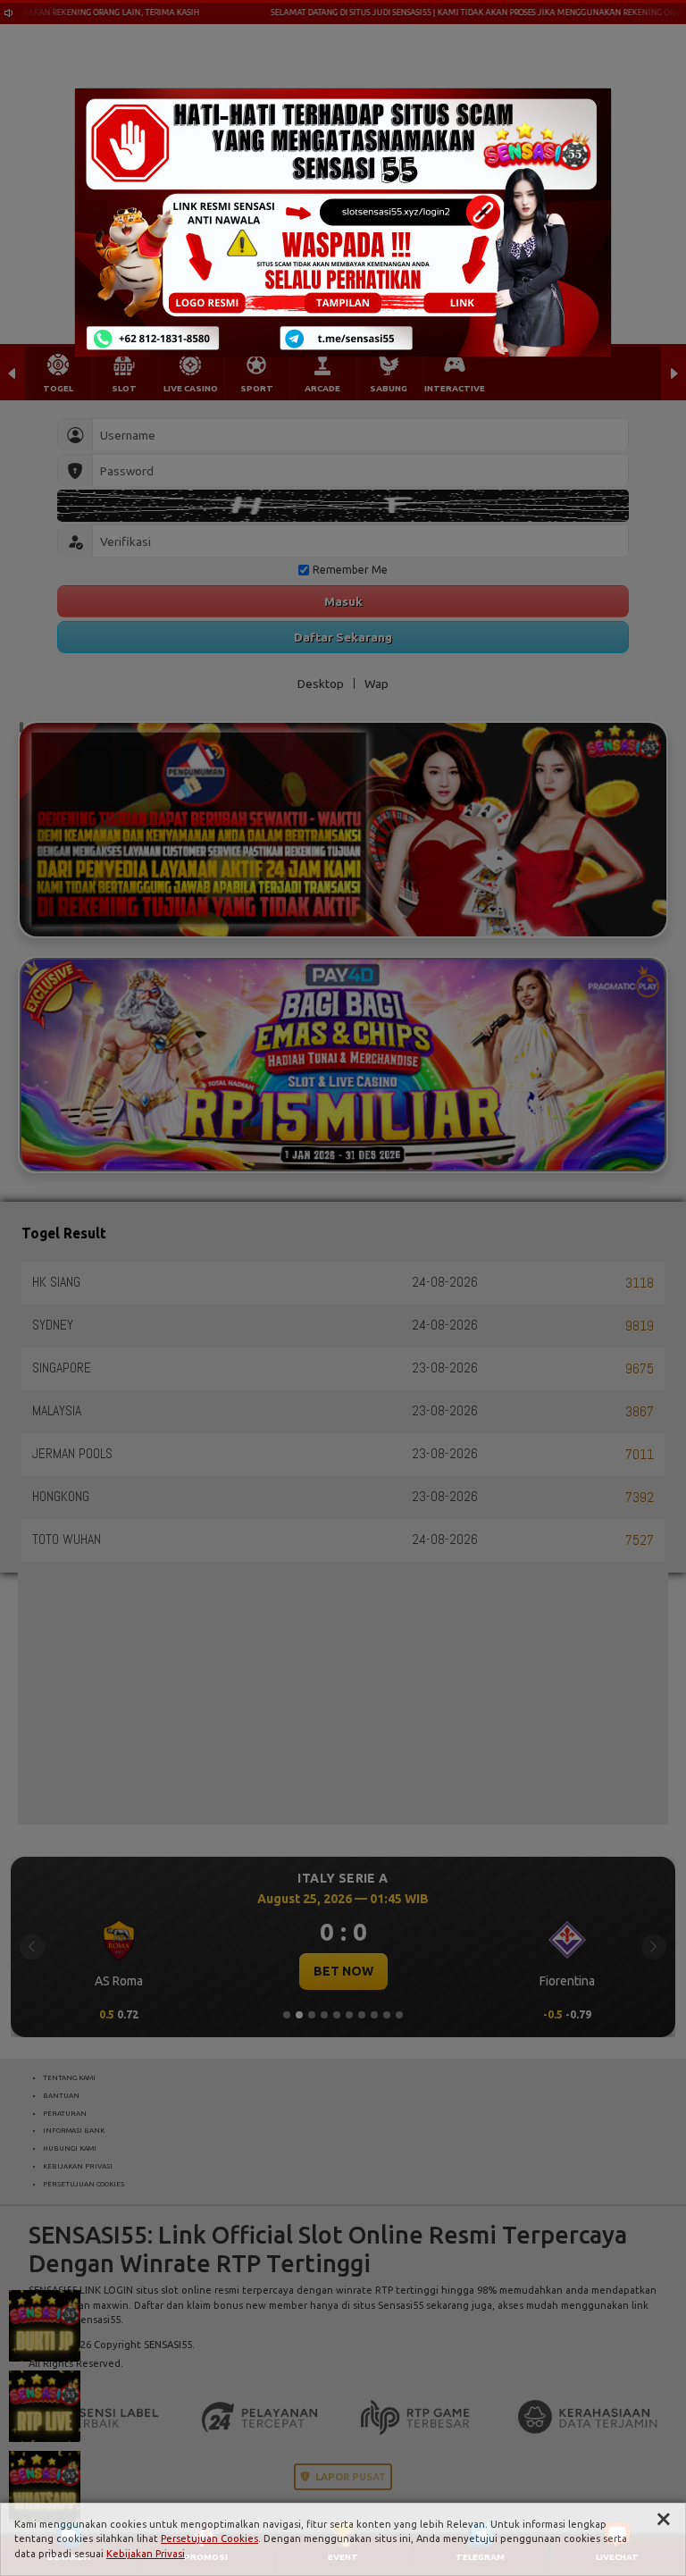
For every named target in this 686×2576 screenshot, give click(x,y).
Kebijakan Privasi (146, 2554)
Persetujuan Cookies (209, 2538)
